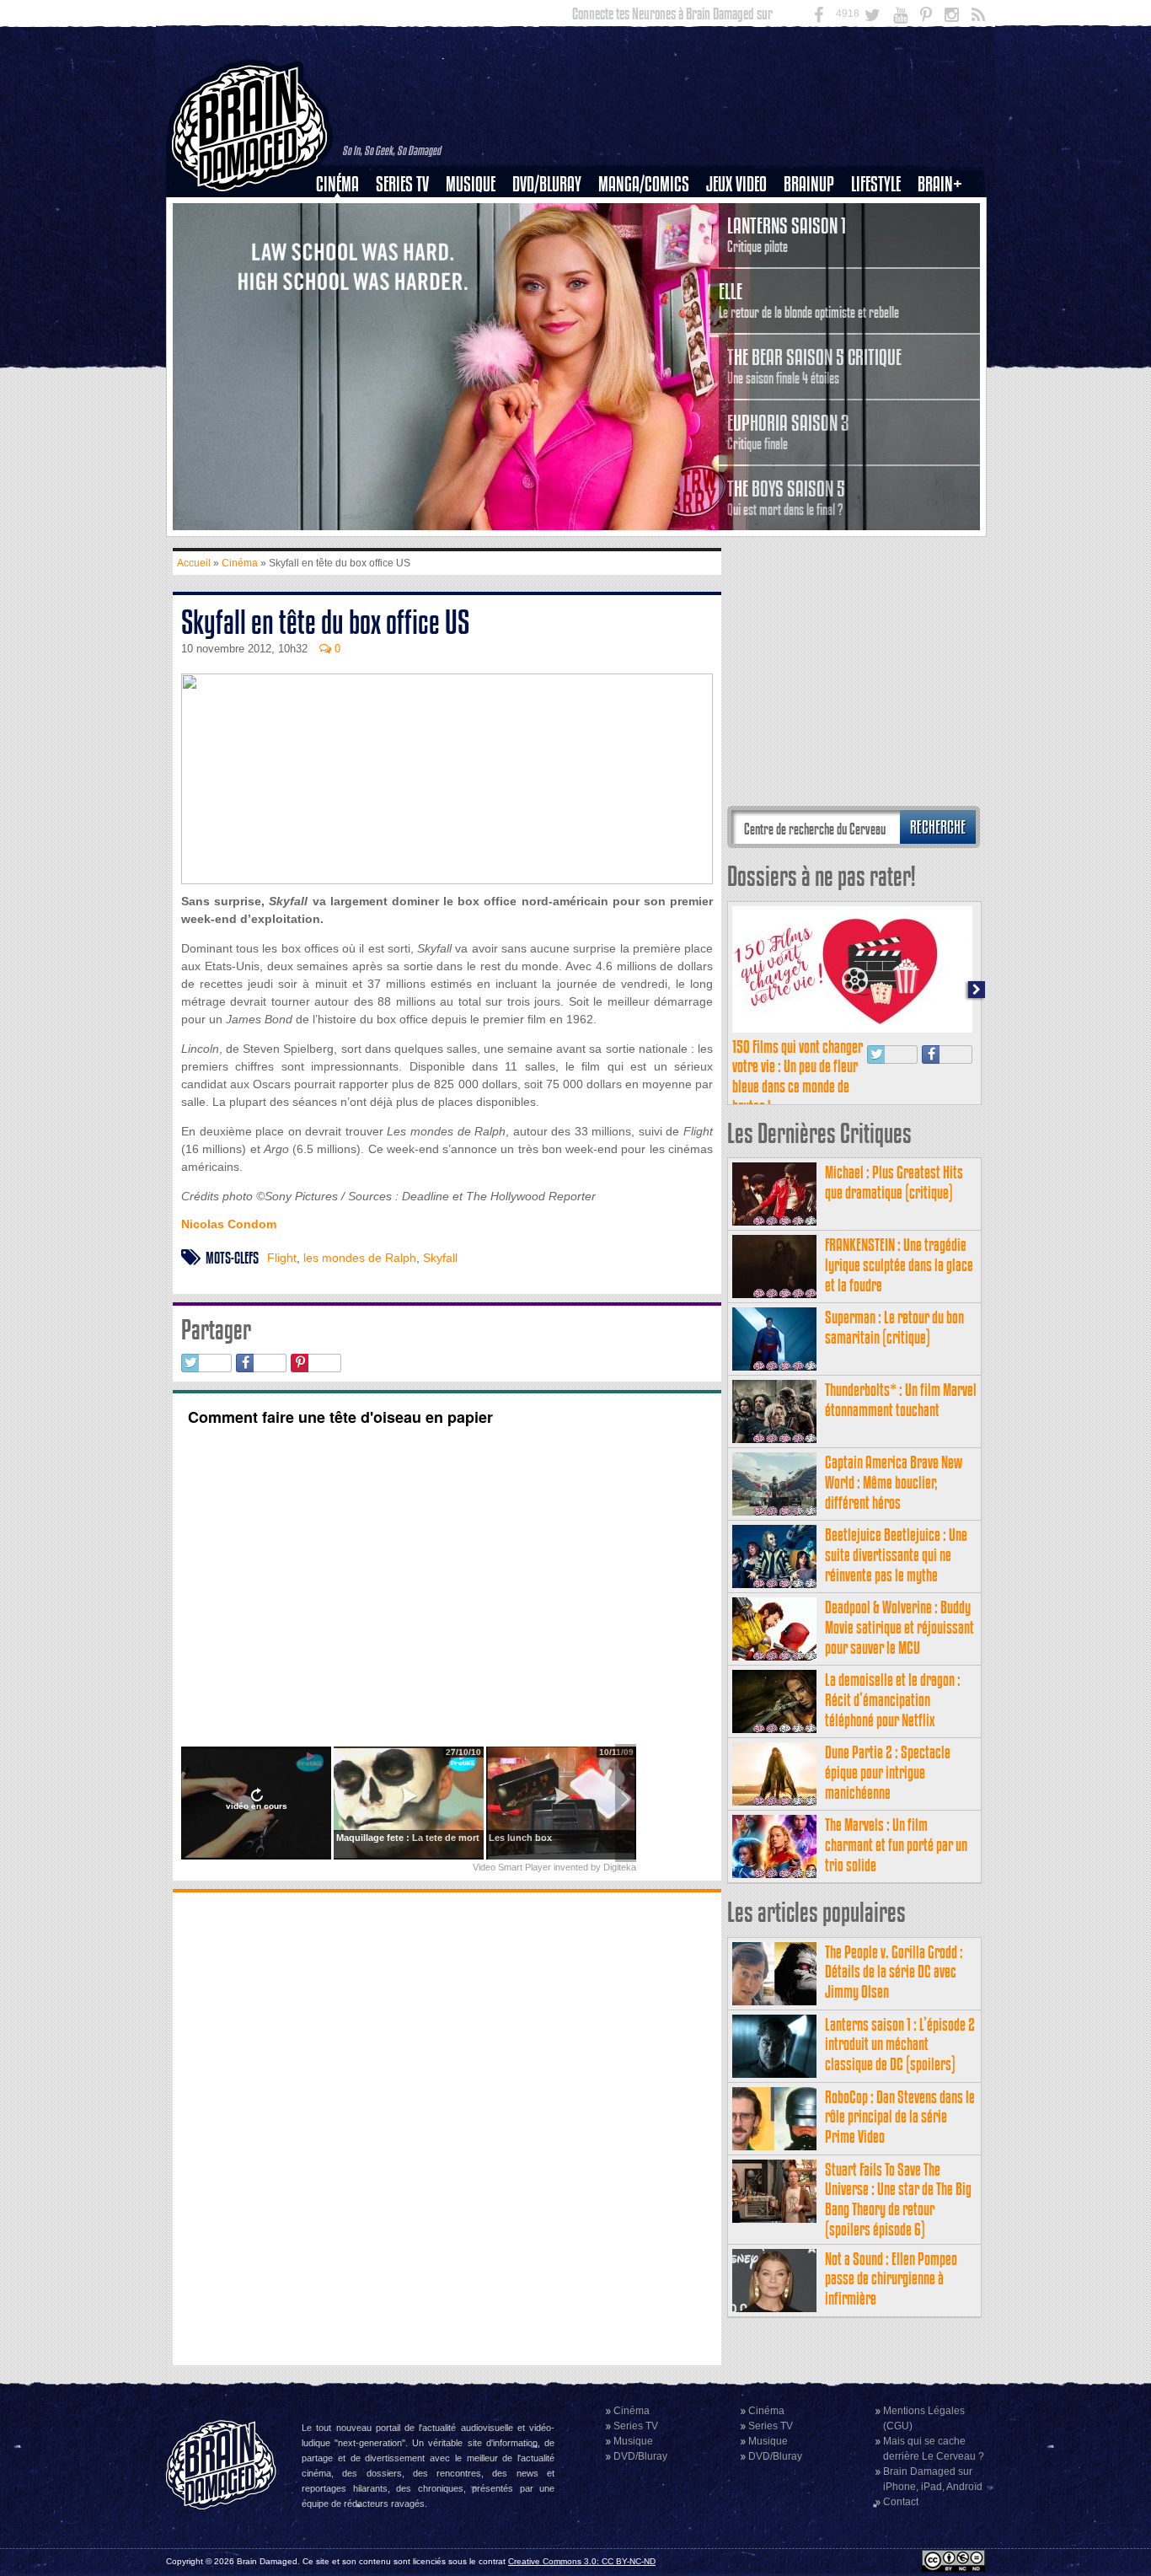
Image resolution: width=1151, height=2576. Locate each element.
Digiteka (620, 1867)
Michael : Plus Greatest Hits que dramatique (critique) (894, 1182)
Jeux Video (736, 184)
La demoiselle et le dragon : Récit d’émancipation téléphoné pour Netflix (893, 1700)
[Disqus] (447, 2127)
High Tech (881, 271)
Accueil (194, 563)
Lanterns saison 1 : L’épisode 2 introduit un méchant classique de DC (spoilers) (900, 2045)
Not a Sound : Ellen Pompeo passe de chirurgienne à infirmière (891, 2279)
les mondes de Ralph (360, 1258)
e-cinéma (345, 271)
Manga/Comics (644, 184)
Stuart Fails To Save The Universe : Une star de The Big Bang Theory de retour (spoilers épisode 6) (898, 2199)
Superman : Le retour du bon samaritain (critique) (894, 1327)
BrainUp (809, 184)
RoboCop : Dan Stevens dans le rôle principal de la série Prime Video (900, 2117)
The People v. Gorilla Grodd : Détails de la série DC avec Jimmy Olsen (894, 1972)
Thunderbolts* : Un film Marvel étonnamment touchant (901, 1400)
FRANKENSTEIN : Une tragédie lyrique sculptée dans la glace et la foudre (899, 1265)
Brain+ (940, 184)
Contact (901, 2502)
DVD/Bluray (547, 184)
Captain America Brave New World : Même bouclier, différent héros (894, 1482)
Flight (282, 1258)
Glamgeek (881, 242)
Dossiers (344, 242)
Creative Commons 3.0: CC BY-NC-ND (582, 2561)
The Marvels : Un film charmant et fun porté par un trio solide (896, 1845)
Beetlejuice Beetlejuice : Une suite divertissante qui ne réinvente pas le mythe (896, 1555)
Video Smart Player (512, 1867)
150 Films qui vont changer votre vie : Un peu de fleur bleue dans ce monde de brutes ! (798, 1076)
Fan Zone (945, 213)
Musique (471, 184)
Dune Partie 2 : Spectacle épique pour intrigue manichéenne (888, 1772)
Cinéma (337, 184)
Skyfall (440, 1258)
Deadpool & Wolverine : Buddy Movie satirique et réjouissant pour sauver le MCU (899, 1627)
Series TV (402, 184)
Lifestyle (876, 184)
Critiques (345, 213)
